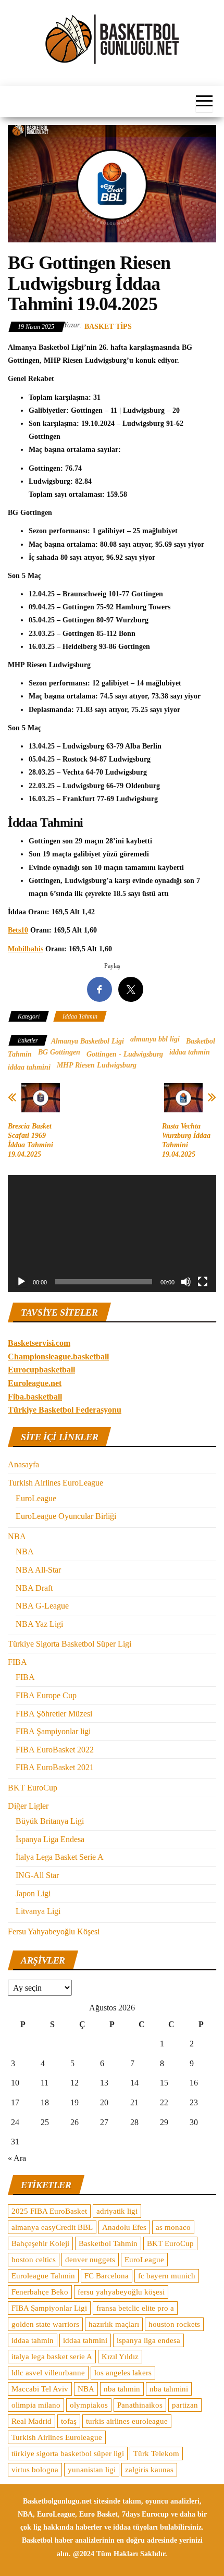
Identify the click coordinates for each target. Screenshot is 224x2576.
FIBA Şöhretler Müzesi (54, 1714)
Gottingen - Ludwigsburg (125, 1054)
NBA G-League (42, 1606)
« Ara (17, 2158)
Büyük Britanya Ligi (50, 1821)
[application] (112, 1234)
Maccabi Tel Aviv (40, 2389)
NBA (17, 1536)
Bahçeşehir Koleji (40, 2243)
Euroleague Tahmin (43, 2276)
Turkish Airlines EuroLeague (55, 1483)
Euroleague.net (35, 1383)
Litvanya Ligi (38, 1911)
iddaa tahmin (190, 1052)
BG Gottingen (59, 1052)
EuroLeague (36, 1498)
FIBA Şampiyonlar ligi (53, 1731)
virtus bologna (35, 2470)
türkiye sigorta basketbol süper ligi (68, 2454)
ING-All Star (37, 1875)
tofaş (69, 2421)
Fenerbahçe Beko (40, 2292)
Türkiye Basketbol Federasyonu (65, 1410)
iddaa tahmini (29, 1067)
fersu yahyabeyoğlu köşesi (121, 2292)
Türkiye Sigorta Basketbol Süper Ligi (70, 1644)
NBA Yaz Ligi (39, 1624)
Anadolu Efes (124, 2227)
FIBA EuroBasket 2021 (55, 1767)
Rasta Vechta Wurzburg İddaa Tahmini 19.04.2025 (186, 1140)
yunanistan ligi (92, 2470)
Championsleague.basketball (58, 1357)
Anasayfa (23, 1464)
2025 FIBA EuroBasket (49, 2211)
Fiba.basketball (35, 1397)
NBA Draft (34, 1588)
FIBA (17, 1662)
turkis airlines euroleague (127, 2421)
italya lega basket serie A (52, 2357)
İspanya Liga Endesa (50, 1839)
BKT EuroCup (33, 1788)
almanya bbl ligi (155, 1039)
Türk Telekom (156, 2454)
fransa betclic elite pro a (135, 2308)
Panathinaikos (140, 2405)
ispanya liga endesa (148, 2340)
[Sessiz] (186, 1282)
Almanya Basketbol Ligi (88, 1041)
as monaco (173, 2227)
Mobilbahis (26, 949)
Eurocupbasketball (41, 1370)
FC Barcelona (107, 2276)
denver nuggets (90, 2260)
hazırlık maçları (114, 2324)
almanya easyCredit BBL (52, 2227)
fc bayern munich (167, 2276)
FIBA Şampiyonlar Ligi (49, 2308)
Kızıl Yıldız (120, 2357)
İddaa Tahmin (80, 1016)
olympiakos (89, 2405)
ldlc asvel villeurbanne (48, 2373)
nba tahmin (122, 2389)
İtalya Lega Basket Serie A (60, 1857)
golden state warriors (45, 2324)
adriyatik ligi (117, 2211)
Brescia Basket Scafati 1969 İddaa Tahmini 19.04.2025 (30, 1140)
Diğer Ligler (28, 1806)
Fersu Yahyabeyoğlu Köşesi (54, 1931)
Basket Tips (108, 327)
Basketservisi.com (39, 1343)
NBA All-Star (38, 1570)
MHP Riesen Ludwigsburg (97, 1065)
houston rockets (174, 2324)
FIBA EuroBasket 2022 (55, 1750)
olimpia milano (36, 2405)
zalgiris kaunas (149, 2470)
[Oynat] (21, 1282)
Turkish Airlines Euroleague (57, 2437)
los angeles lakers (123, 2373)
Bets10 (18, 930)
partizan (185, 2405)
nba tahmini (169, 2389)
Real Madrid (32, 2421)
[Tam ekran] (203, 1282)
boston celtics (34, 2260)
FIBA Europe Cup (46, 1695)
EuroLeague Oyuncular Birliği (66, 1516)
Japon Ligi (33, 1893)
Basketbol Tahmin (108, 2243)
